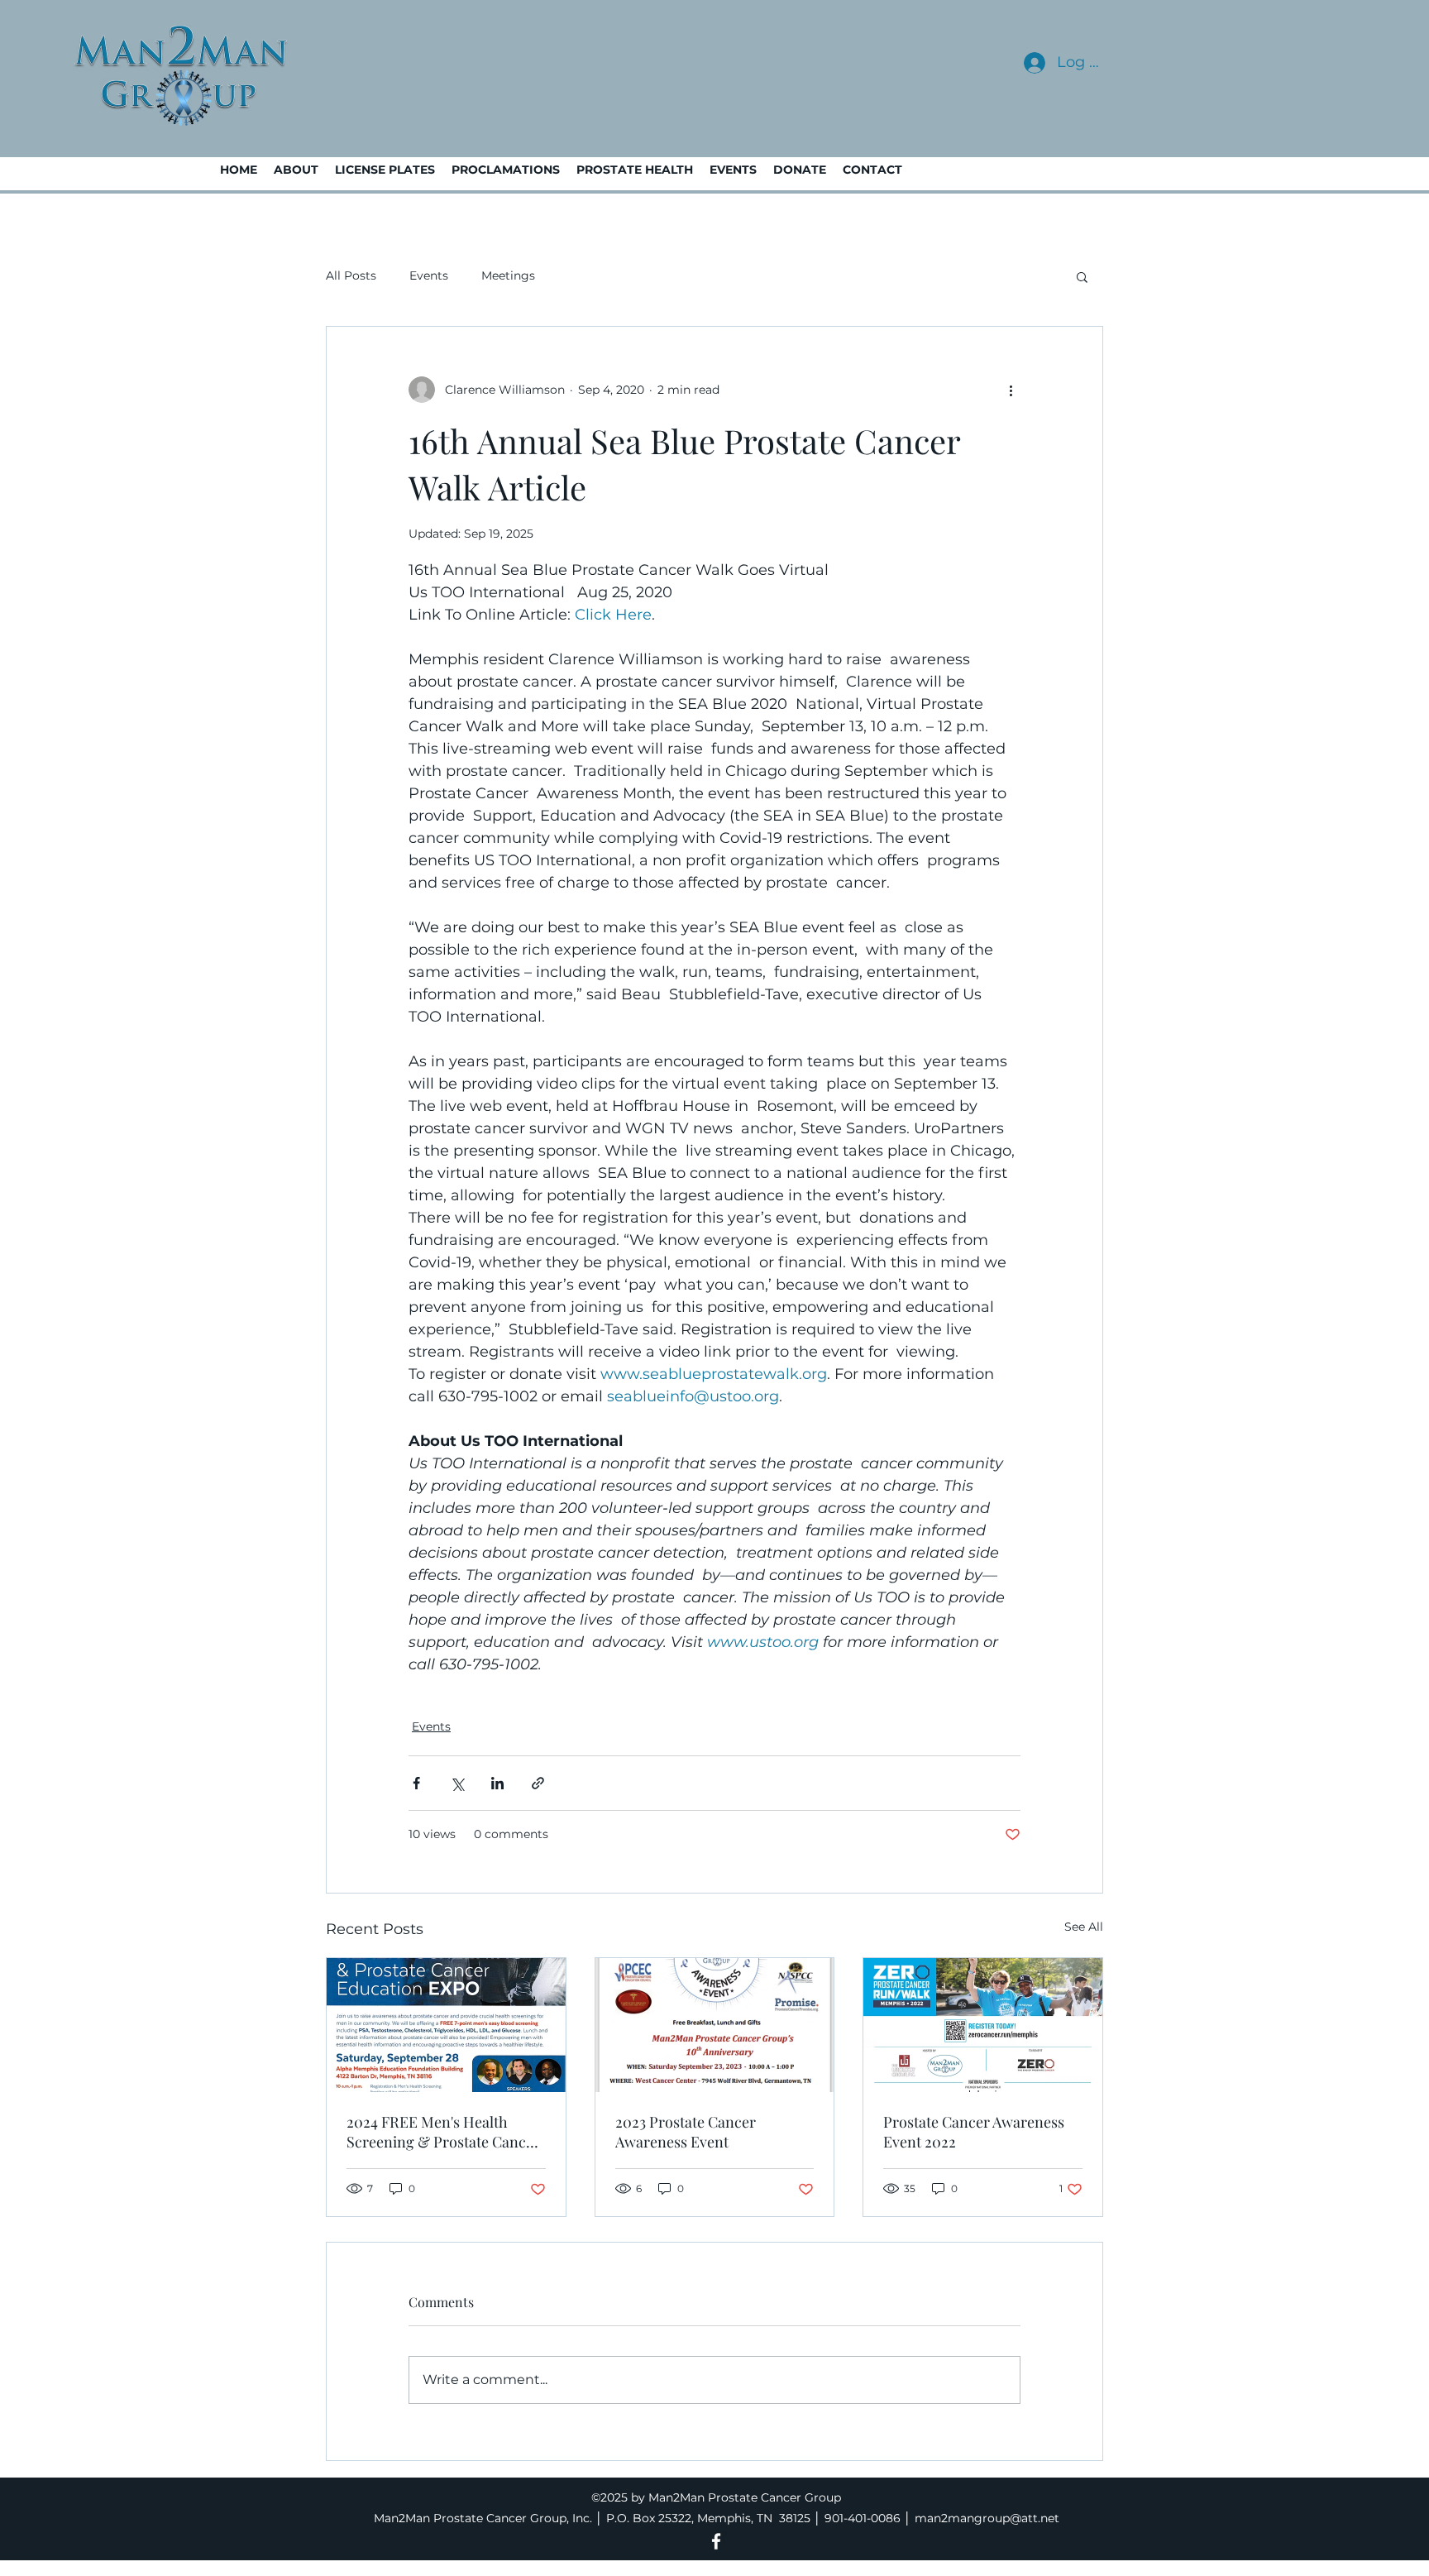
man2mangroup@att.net (987, 2518)
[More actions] (1011, 390)
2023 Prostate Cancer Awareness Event (686, 2132)
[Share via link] (538, 1783)
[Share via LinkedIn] (497, 1783)
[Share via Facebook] (416, 1783)
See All (1084, 1927)
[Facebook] (716, 2541)
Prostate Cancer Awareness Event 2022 (974, 2132)
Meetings (508, 275)
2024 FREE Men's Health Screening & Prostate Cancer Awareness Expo (443, 2132)
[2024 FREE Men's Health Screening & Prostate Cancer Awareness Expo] (446, 2025)
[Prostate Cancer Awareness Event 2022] (983, 2025)
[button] (1082, 276)
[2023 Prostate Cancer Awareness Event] (715, 2025)
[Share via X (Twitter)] (457, 1783)
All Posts (351, 275)
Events (429, 275)
